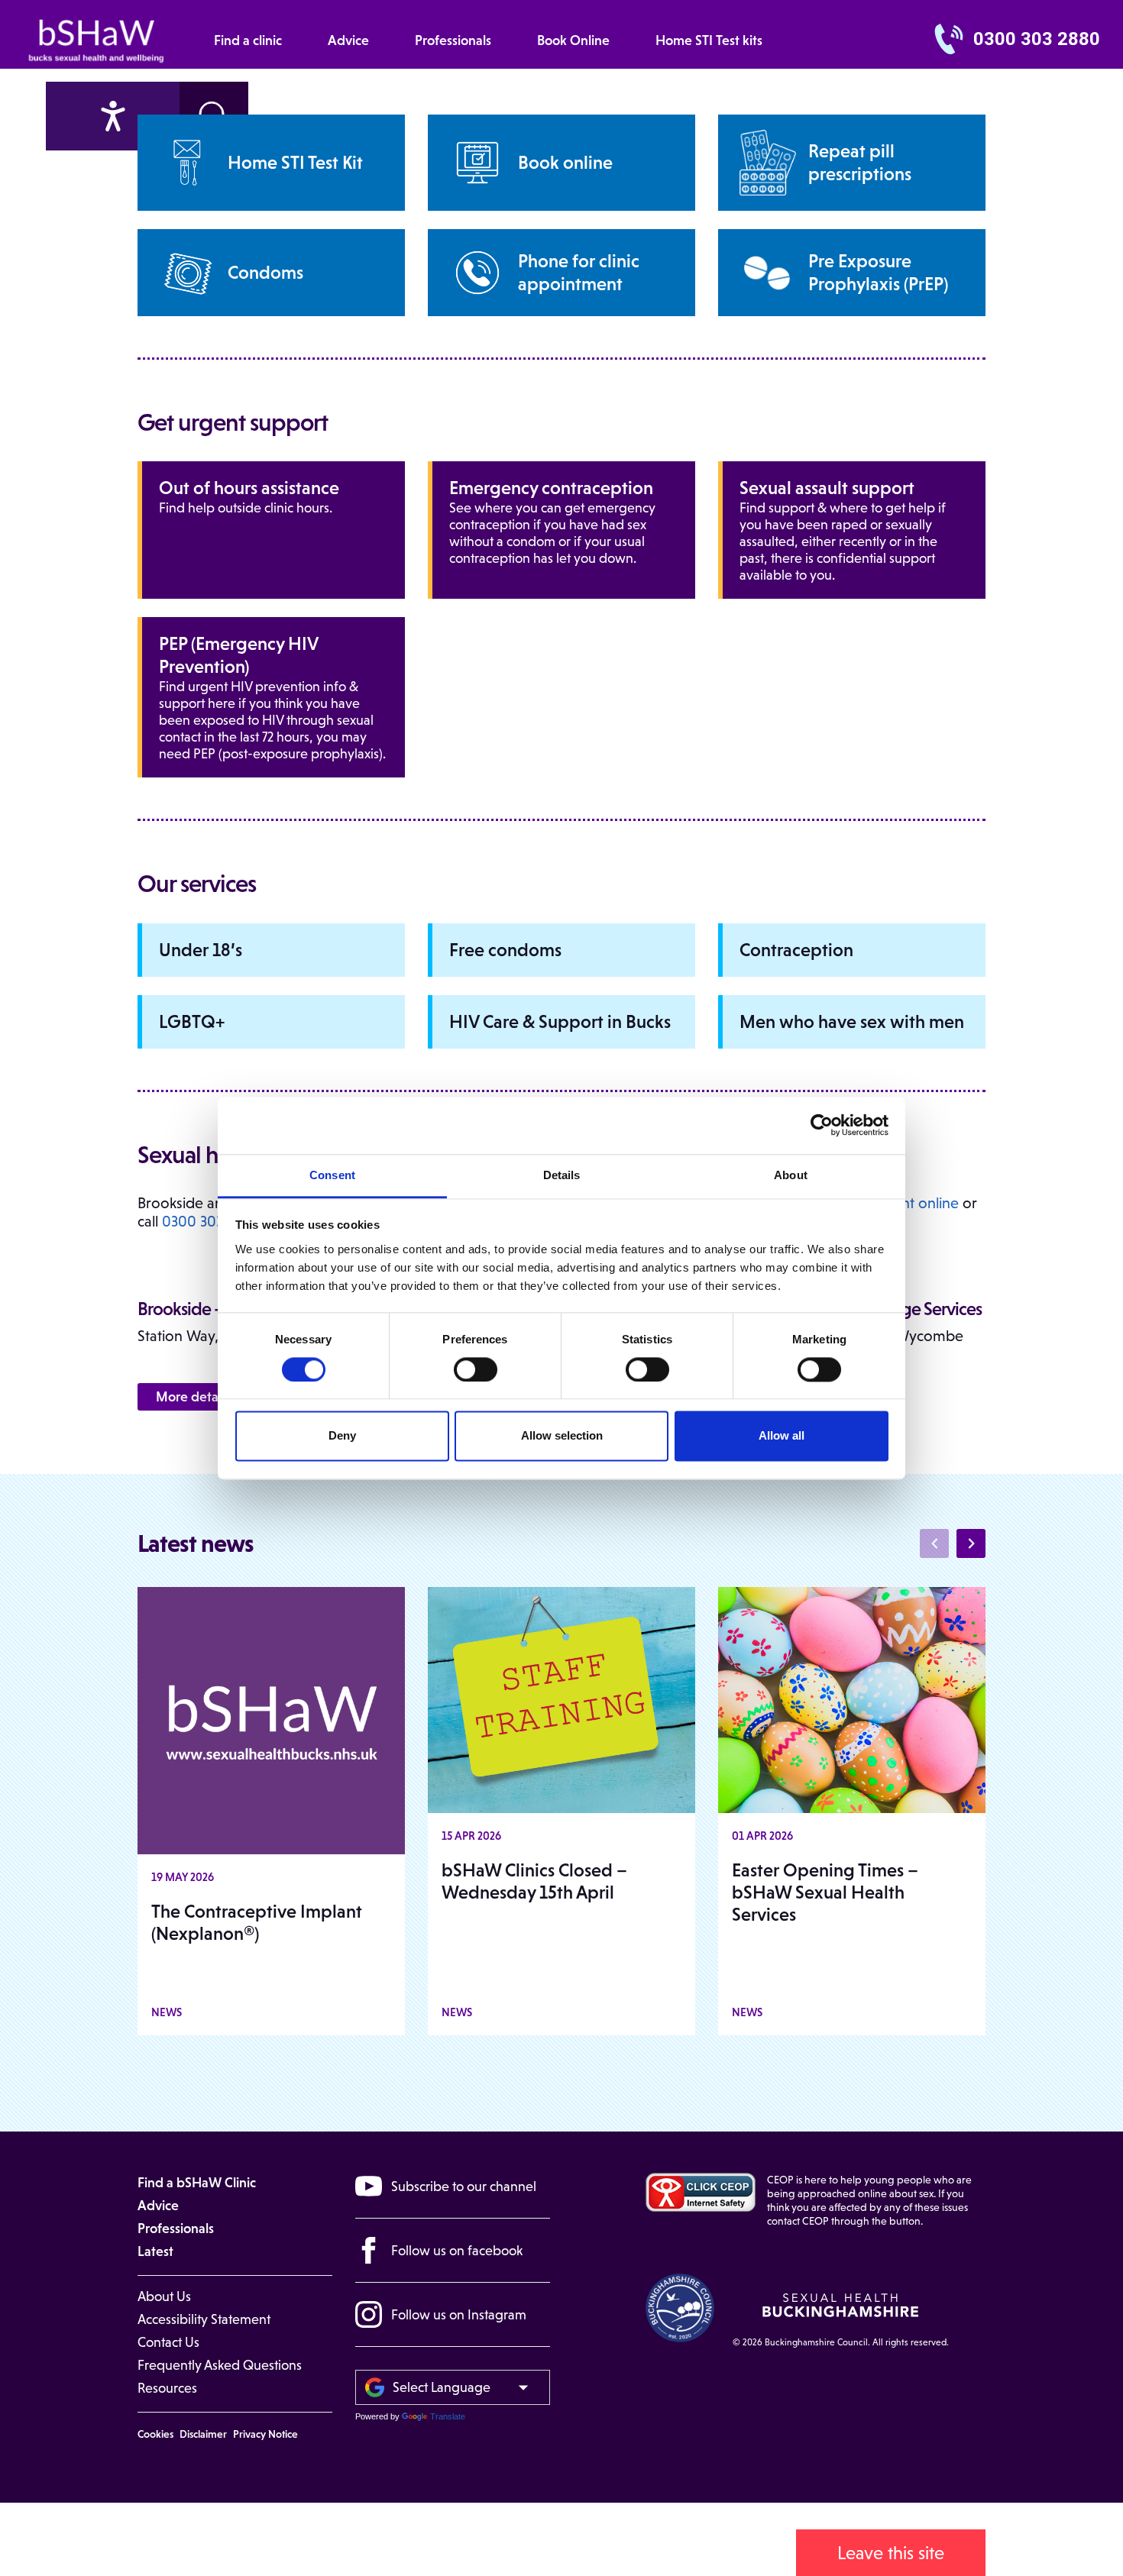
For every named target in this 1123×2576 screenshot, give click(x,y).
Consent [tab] (332, 1175)
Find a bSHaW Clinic (197, 2183)
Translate (448, 2416)
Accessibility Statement (204, 2319)
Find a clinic (248, 40)
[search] (113, 116)
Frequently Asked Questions (220, 2365)
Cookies (155, 2434)
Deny (342, 1436)
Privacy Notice (265, 2434)
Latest (155, 2251)
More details (193, 1397)
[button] (971, 1543)
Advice (348, 40)
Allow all (782, 1436)
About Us (164, 2296)
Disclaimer (203, 2434)
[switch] (476, 1369)
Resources (167, 2388)
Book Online (573, 40)
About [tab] (791, 1175)
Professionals (453, 40)
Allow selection (562, 1436)
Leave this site (891, 2553)
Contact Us (168, 2342)
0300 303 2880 (1037, 39)
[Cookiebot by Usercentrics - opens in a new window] (822, 1125)
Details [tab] (562, 1175)
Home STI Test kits (709, 40)
